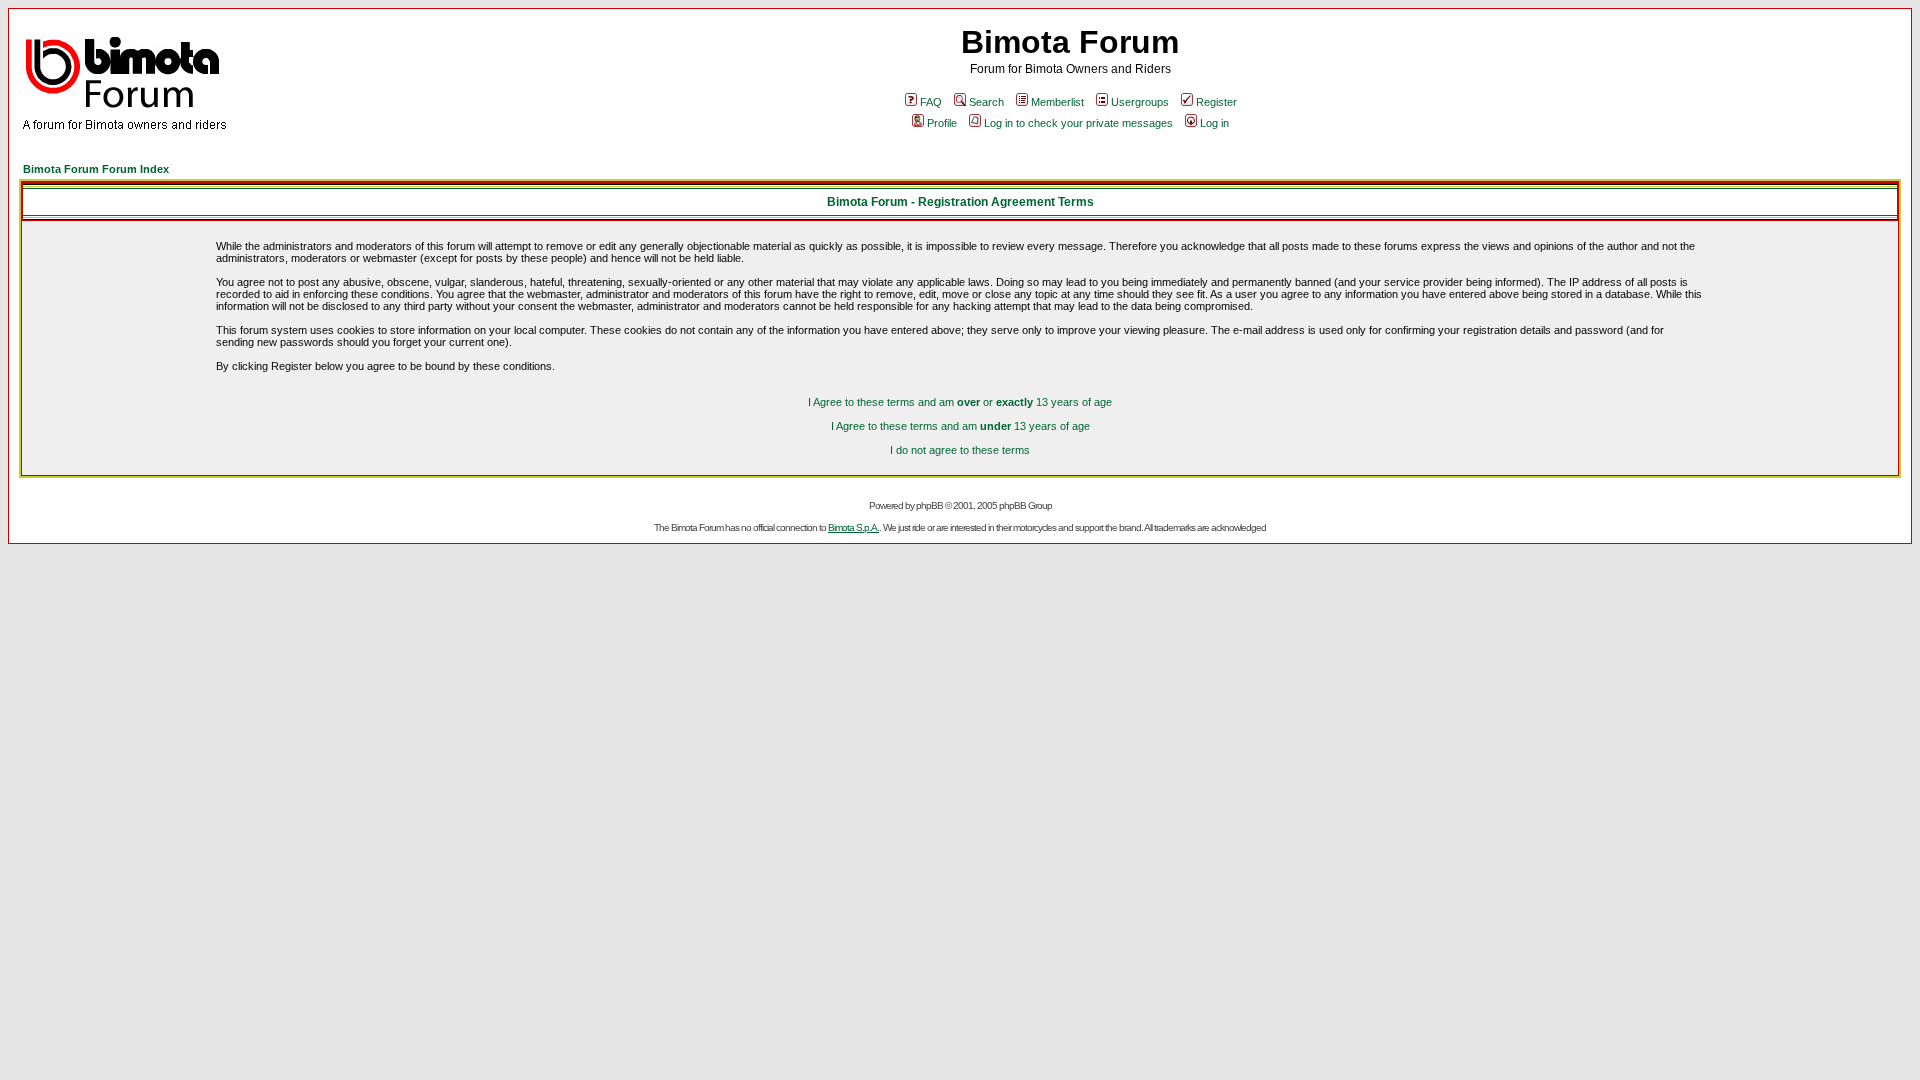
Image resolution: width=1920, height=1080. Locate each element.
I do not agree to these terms (960, 450)
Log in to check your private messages (1078, 123)
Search (986, 102)
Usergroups (1140, 102)
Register (1216, 102)
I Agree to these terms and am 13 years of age (960, 426)
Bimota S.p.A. (853, 527)
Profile (942, 123)
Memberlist (1057, 102)
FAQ (931, 102)
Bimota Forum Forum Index (96, 169)
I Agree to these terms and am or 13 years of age (960, 402)
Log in (1214, 123)
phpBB (929, 505)
